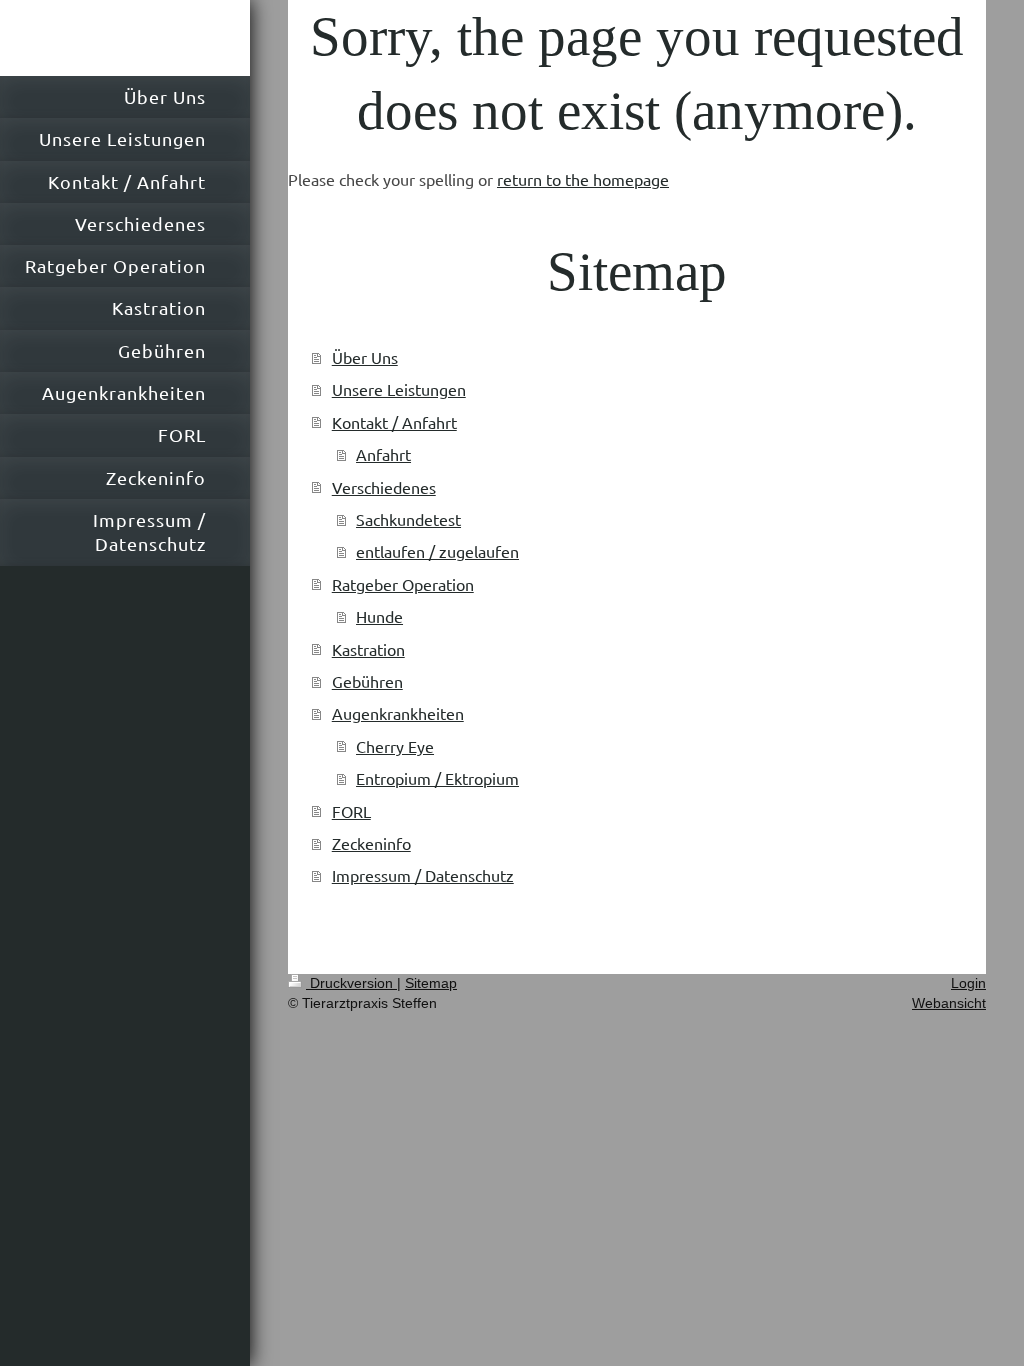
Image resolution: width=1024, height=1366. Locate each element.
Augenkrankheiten (398, 713)
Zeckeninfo (371, 843)
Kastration (368, 649)
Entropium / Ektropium (437, 778)
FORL (351, 811)
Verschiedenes (384, 487)
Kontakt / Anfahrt (394, 422)
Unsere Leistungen (399, 389)
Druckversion (351, 983)
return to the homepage (583, 179)
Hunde (379, 616)
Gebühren (367, 681)
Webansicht (949, 1003)
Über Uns (365, 357)
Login (968, 983)
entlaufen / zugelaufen (437, 551)
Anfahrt (383, 454)
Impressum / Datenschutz (423, 875)
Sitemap (431, 983)
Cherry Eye (395, 746)
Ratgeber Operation (403, 584)
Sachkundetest (408, 519)
